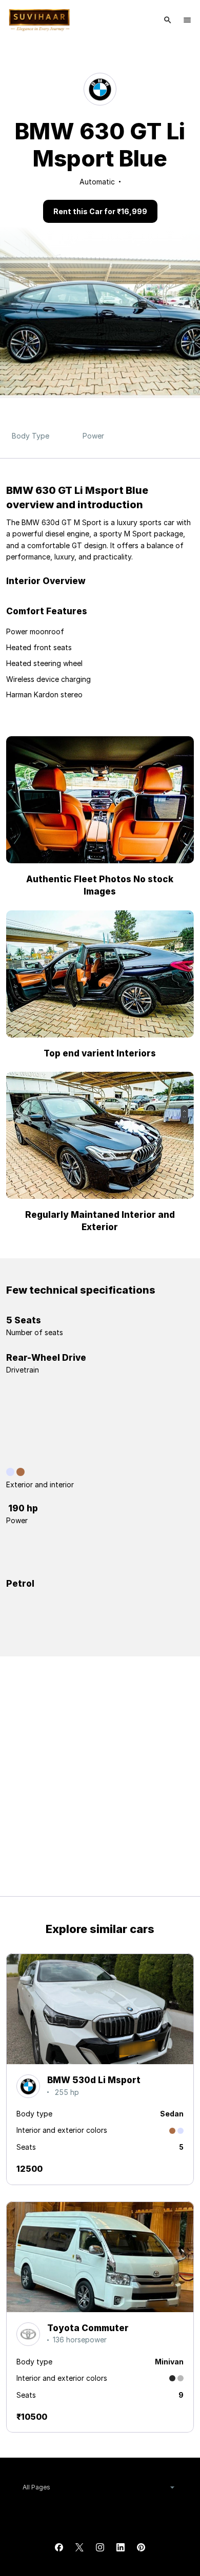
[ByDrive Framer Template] (39, 20)
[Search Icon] (168, 20)
